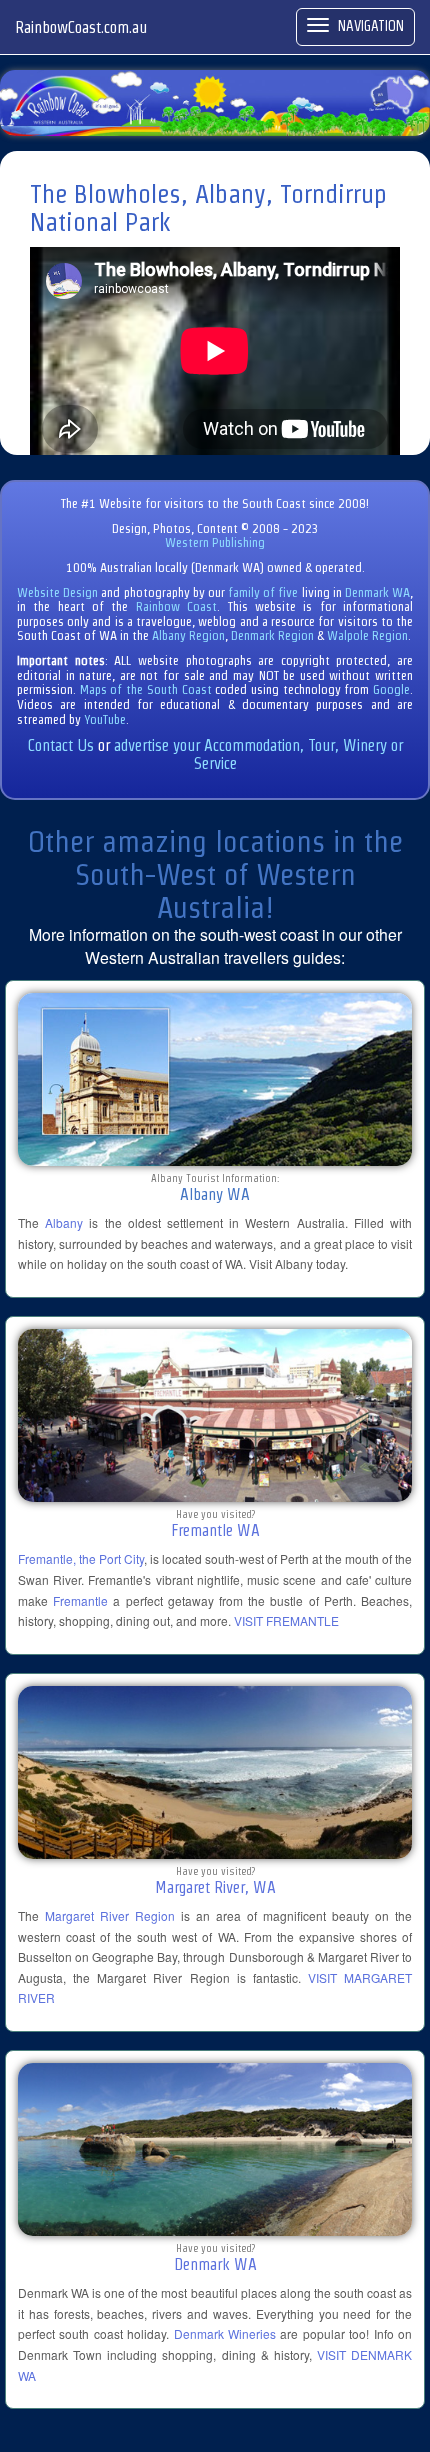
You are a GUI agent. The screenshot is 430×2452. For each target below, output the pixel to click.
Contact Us (61, 745)
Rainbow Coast (176, 606)
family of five (265, 592)
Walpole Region (367, 635)
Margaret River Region (110, 1915)
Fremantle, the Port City (81, 1558)
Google (391, 689)
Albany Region (188, 635)
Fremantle (80, 1600)
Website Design (57, 592)
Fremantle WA (215, 1530)
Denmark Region (272, 635)
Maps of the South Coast (146, 689)
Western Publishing (215, 542)
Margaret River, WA (215, 1887)
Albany (64, 1222)
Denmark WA (377, 592)
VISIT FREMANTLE (286, 1620)
